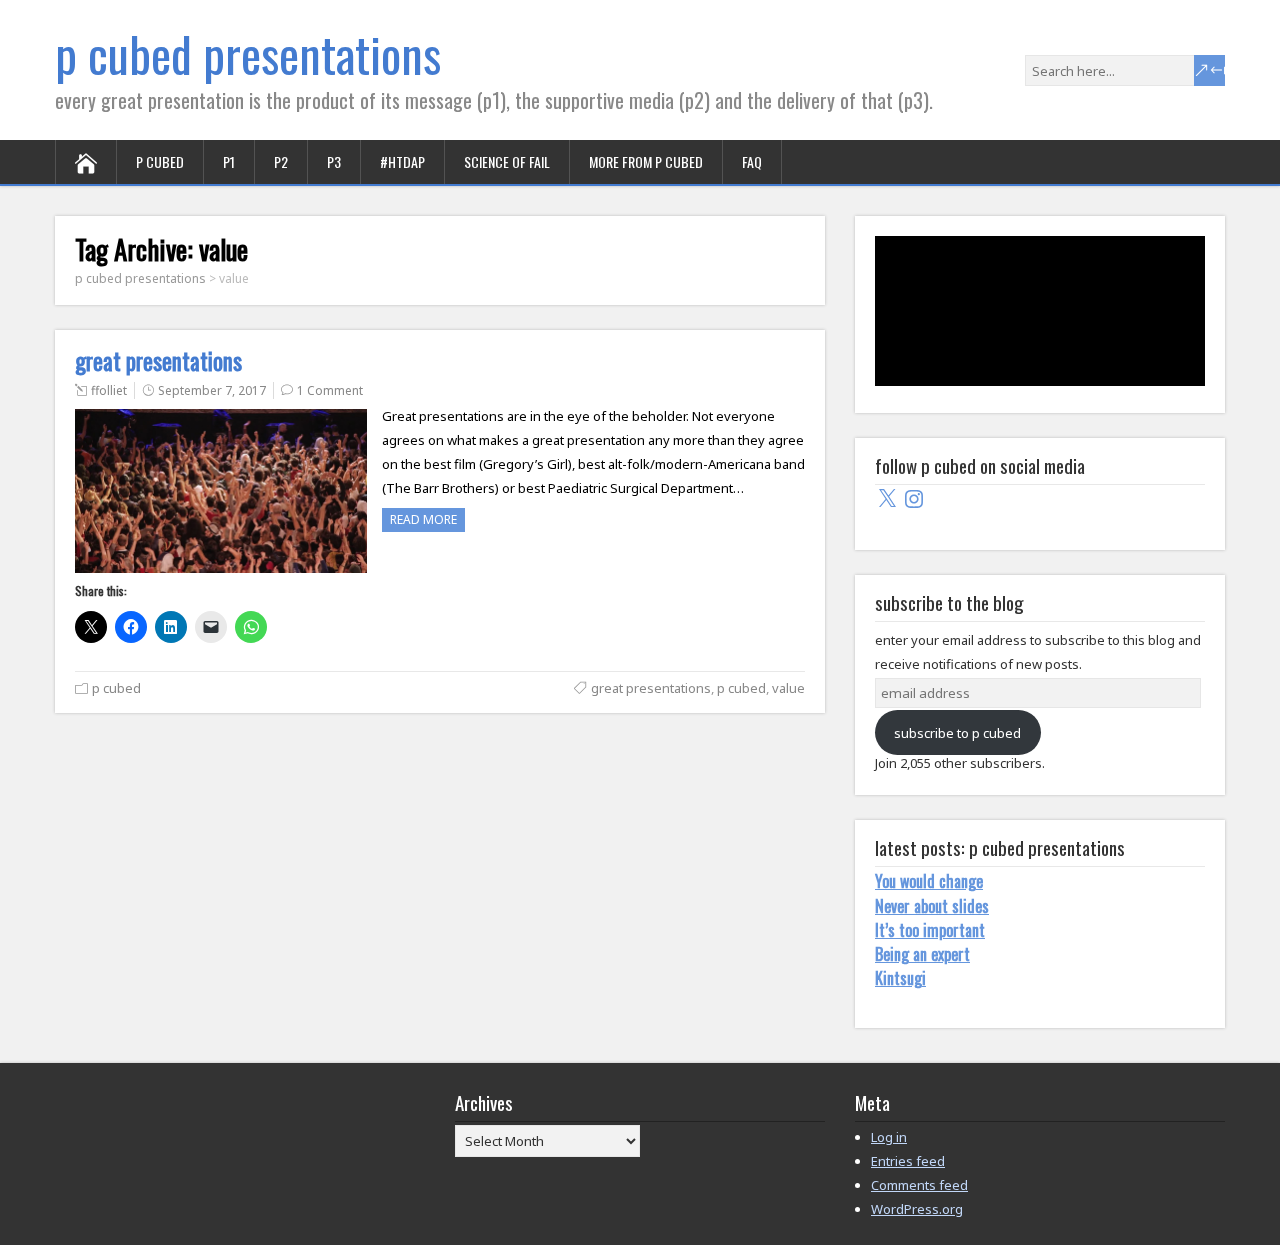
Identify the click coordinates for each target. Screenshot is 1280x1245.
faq (752, 161)
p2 (281, 161)
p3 (334, 161)
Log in (889, 1137)
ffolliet (109, 390)
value (788, 688)
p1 (229, 161)
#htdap (402, 161)
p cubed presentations (248, 53)
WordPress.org (917, 1209)
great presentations (158, 361)
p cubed (160, 161)
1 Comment (330, 390)
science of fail (507, 161)
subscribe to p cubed (957, 733)
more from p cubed (646, 161)
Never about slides (932, 906)
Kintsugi (900, 978)
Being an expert (922, 954)
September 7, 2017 (212, 390)
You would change (929, 881)
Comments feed (919, 1185)
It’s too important (930, 930)
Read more (423, 519)
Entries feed (908, 1161)
